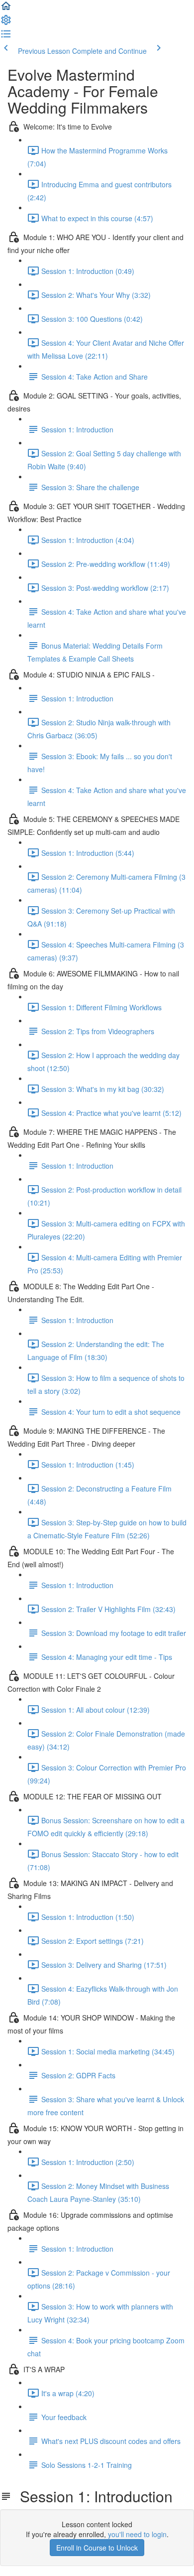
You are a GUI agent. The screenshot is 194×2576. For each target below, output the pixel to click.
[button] (6, 9)
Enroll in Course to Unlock (97, 2548)
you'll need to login (137, 2534)
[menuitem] (6, 23)
